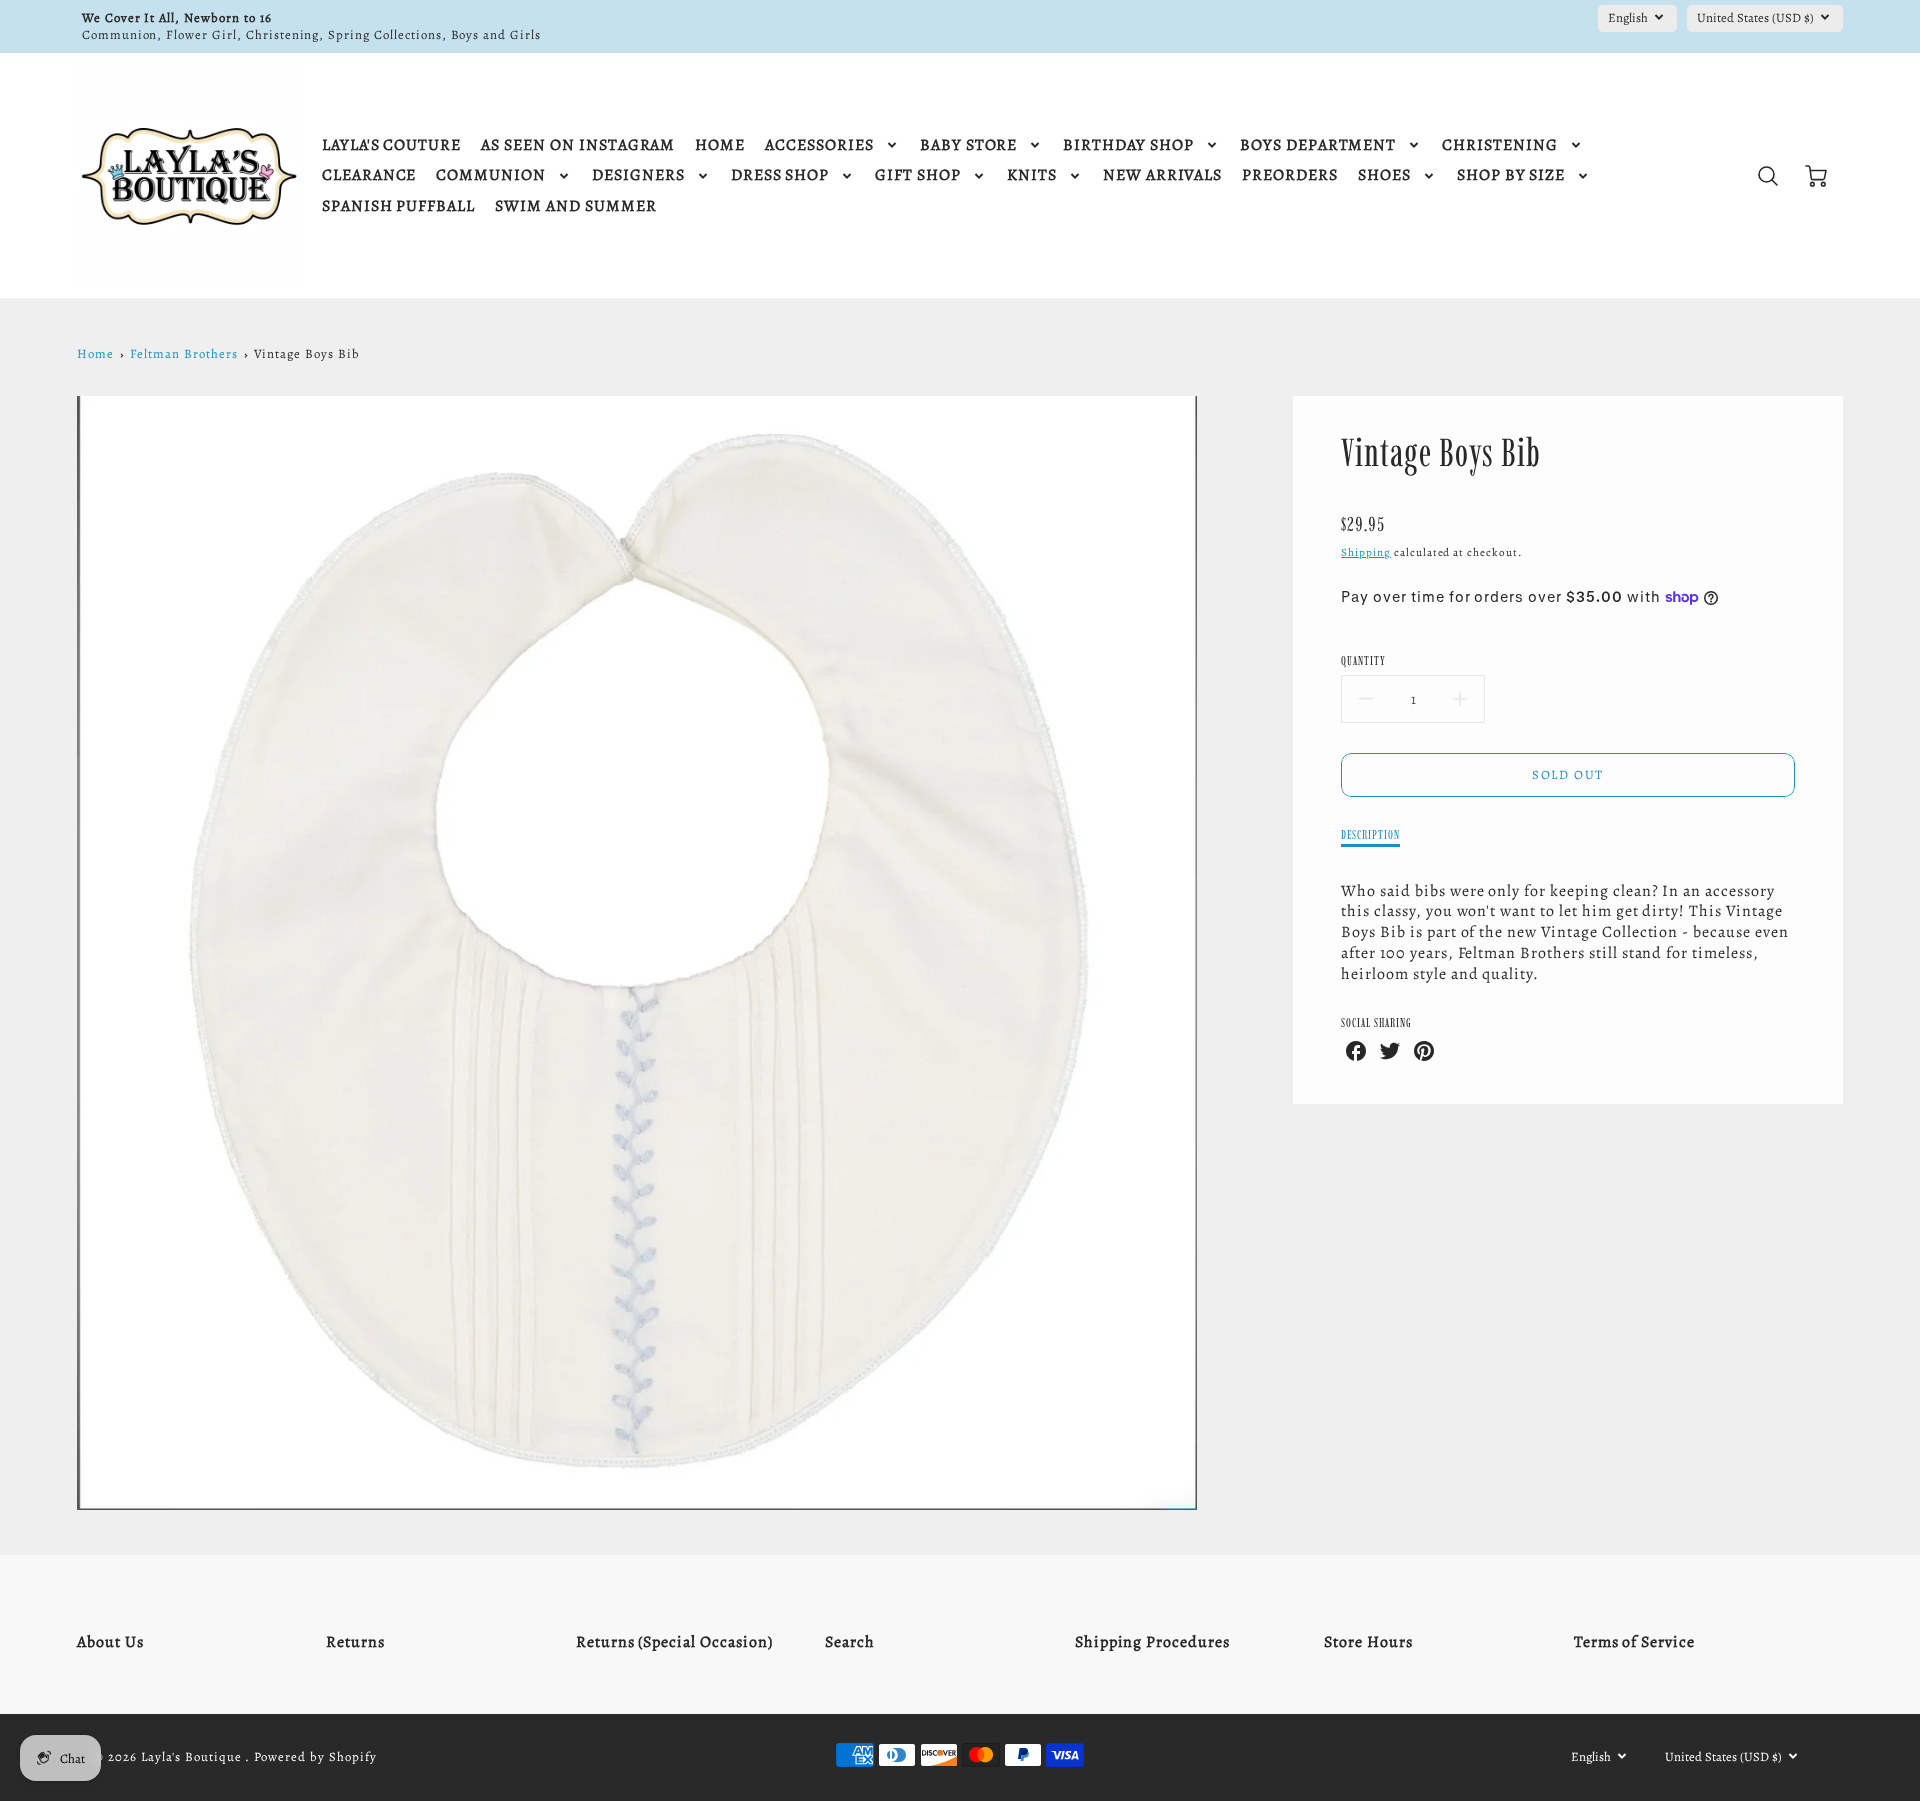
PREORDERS (1290, 175)
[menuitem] (391, 145)
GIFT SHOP (918, 175)
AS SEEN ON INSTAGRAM (578, 145)
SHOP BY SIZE (1511, 175)
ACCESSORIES (819, 145)
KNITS (1032, 175)
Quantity (1363, 660)
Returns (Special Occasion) (674, 1642)
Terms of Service (1634, 1642)
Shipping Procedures (1152, 1642)
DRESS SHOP (780, 175)
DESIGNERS (638, 175)
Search (850, 1642)
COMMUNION (491, 175)
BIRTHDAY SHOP (1128, 145)
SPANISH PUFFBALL (398, 206)
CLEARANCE (369, 175)
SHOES (1384, 175)
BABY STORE (969, 145)
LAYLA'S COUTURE (391, 145)
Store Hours (1368, 1642)
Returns (355, 1642)
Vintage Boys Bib (306, 353)
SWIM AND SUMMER (575, 206)
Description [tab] (1370, 834)
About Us (110, 1642)
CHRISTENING (1500, 145)
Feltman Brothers (183, 353)
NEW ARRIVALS (1163, 175)
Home (95, 353)
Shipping (1366, 552)
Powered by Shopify (315, 1756)
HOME (720, 145)
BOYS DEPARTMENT (1318, 145)
